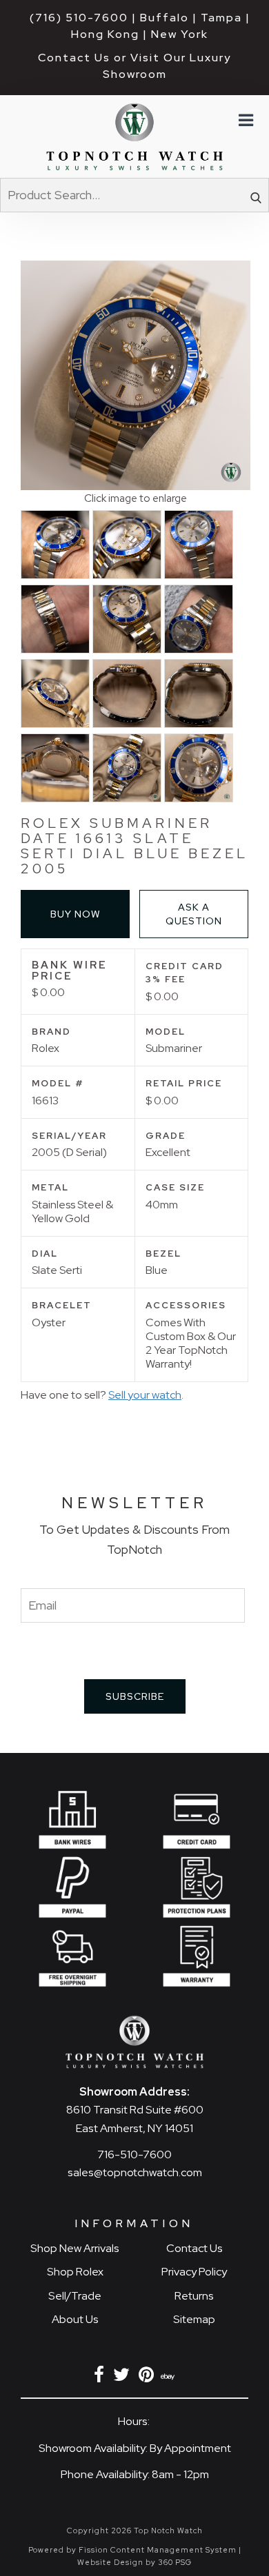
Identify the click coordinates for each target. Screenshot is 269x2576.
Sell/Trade (75, 2296)
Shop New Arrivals (75, 2248)
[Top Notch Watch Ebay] (169, 2377)
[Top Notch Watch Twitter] (124, 2377)
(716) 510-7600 (79, 18)
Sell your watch (145, 1395)
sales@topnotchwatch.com (135, 2172)
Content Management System (173, 2550)
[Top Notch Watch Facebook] (101, 2377)
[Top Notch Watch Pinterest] (149, 2377)
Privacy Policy (194, 2272)
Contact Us (195, 2248)
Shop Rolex (75, 2272)
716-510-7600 (134, 2154)
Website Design (110, 2562)
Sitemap (194, 2319)
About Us (75, 2319)
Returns (194, 2296)
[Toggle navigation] (245, 121)
